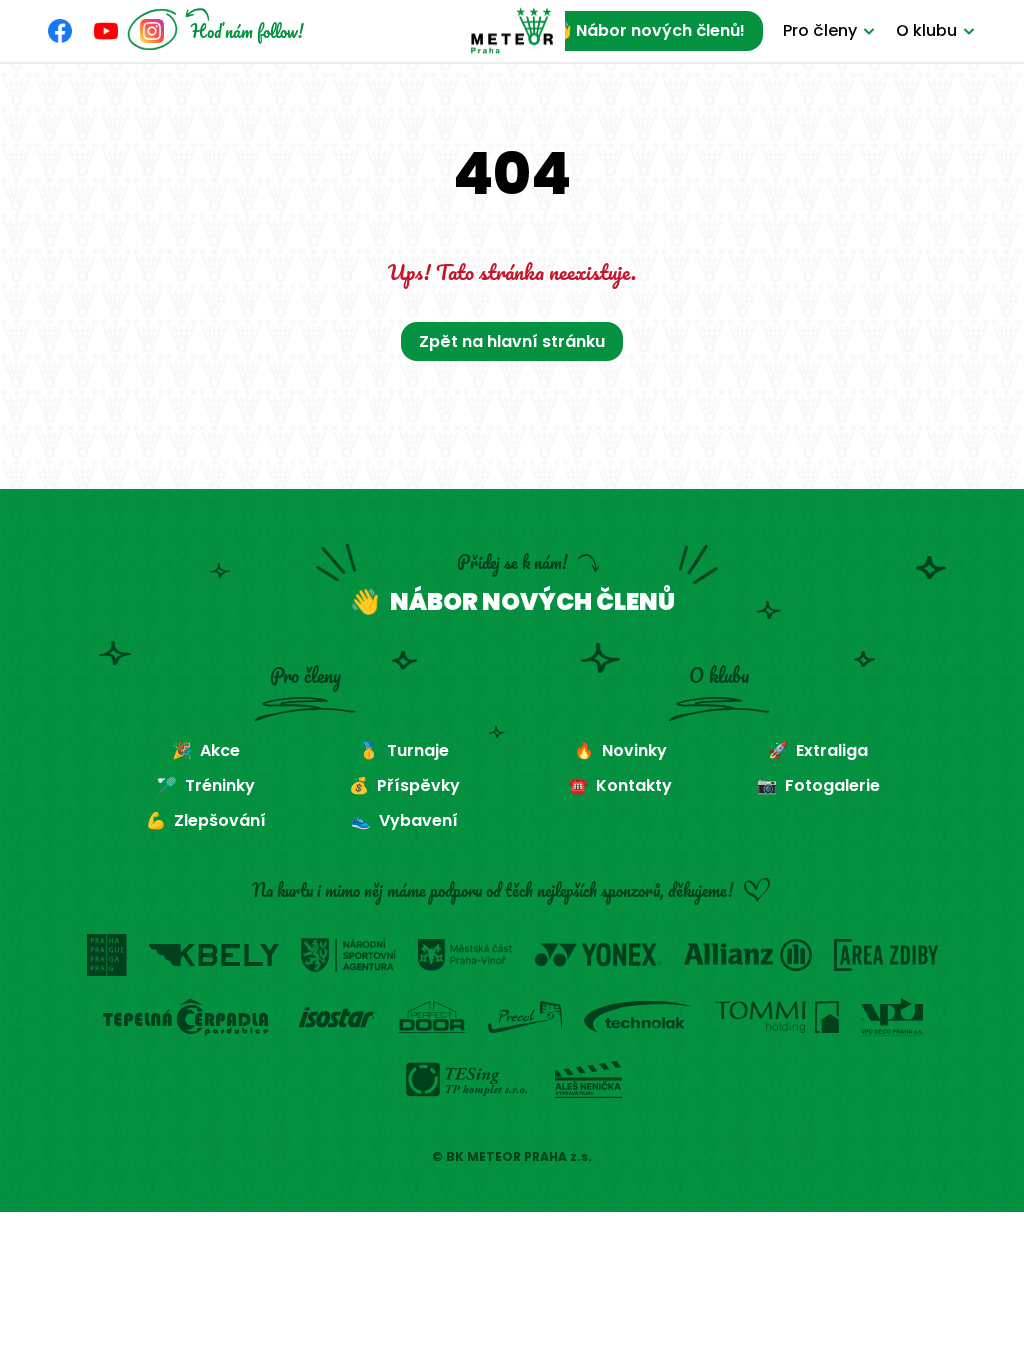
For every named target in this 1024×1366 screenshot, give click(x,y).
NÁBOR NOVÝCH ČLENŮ (532, 601)
